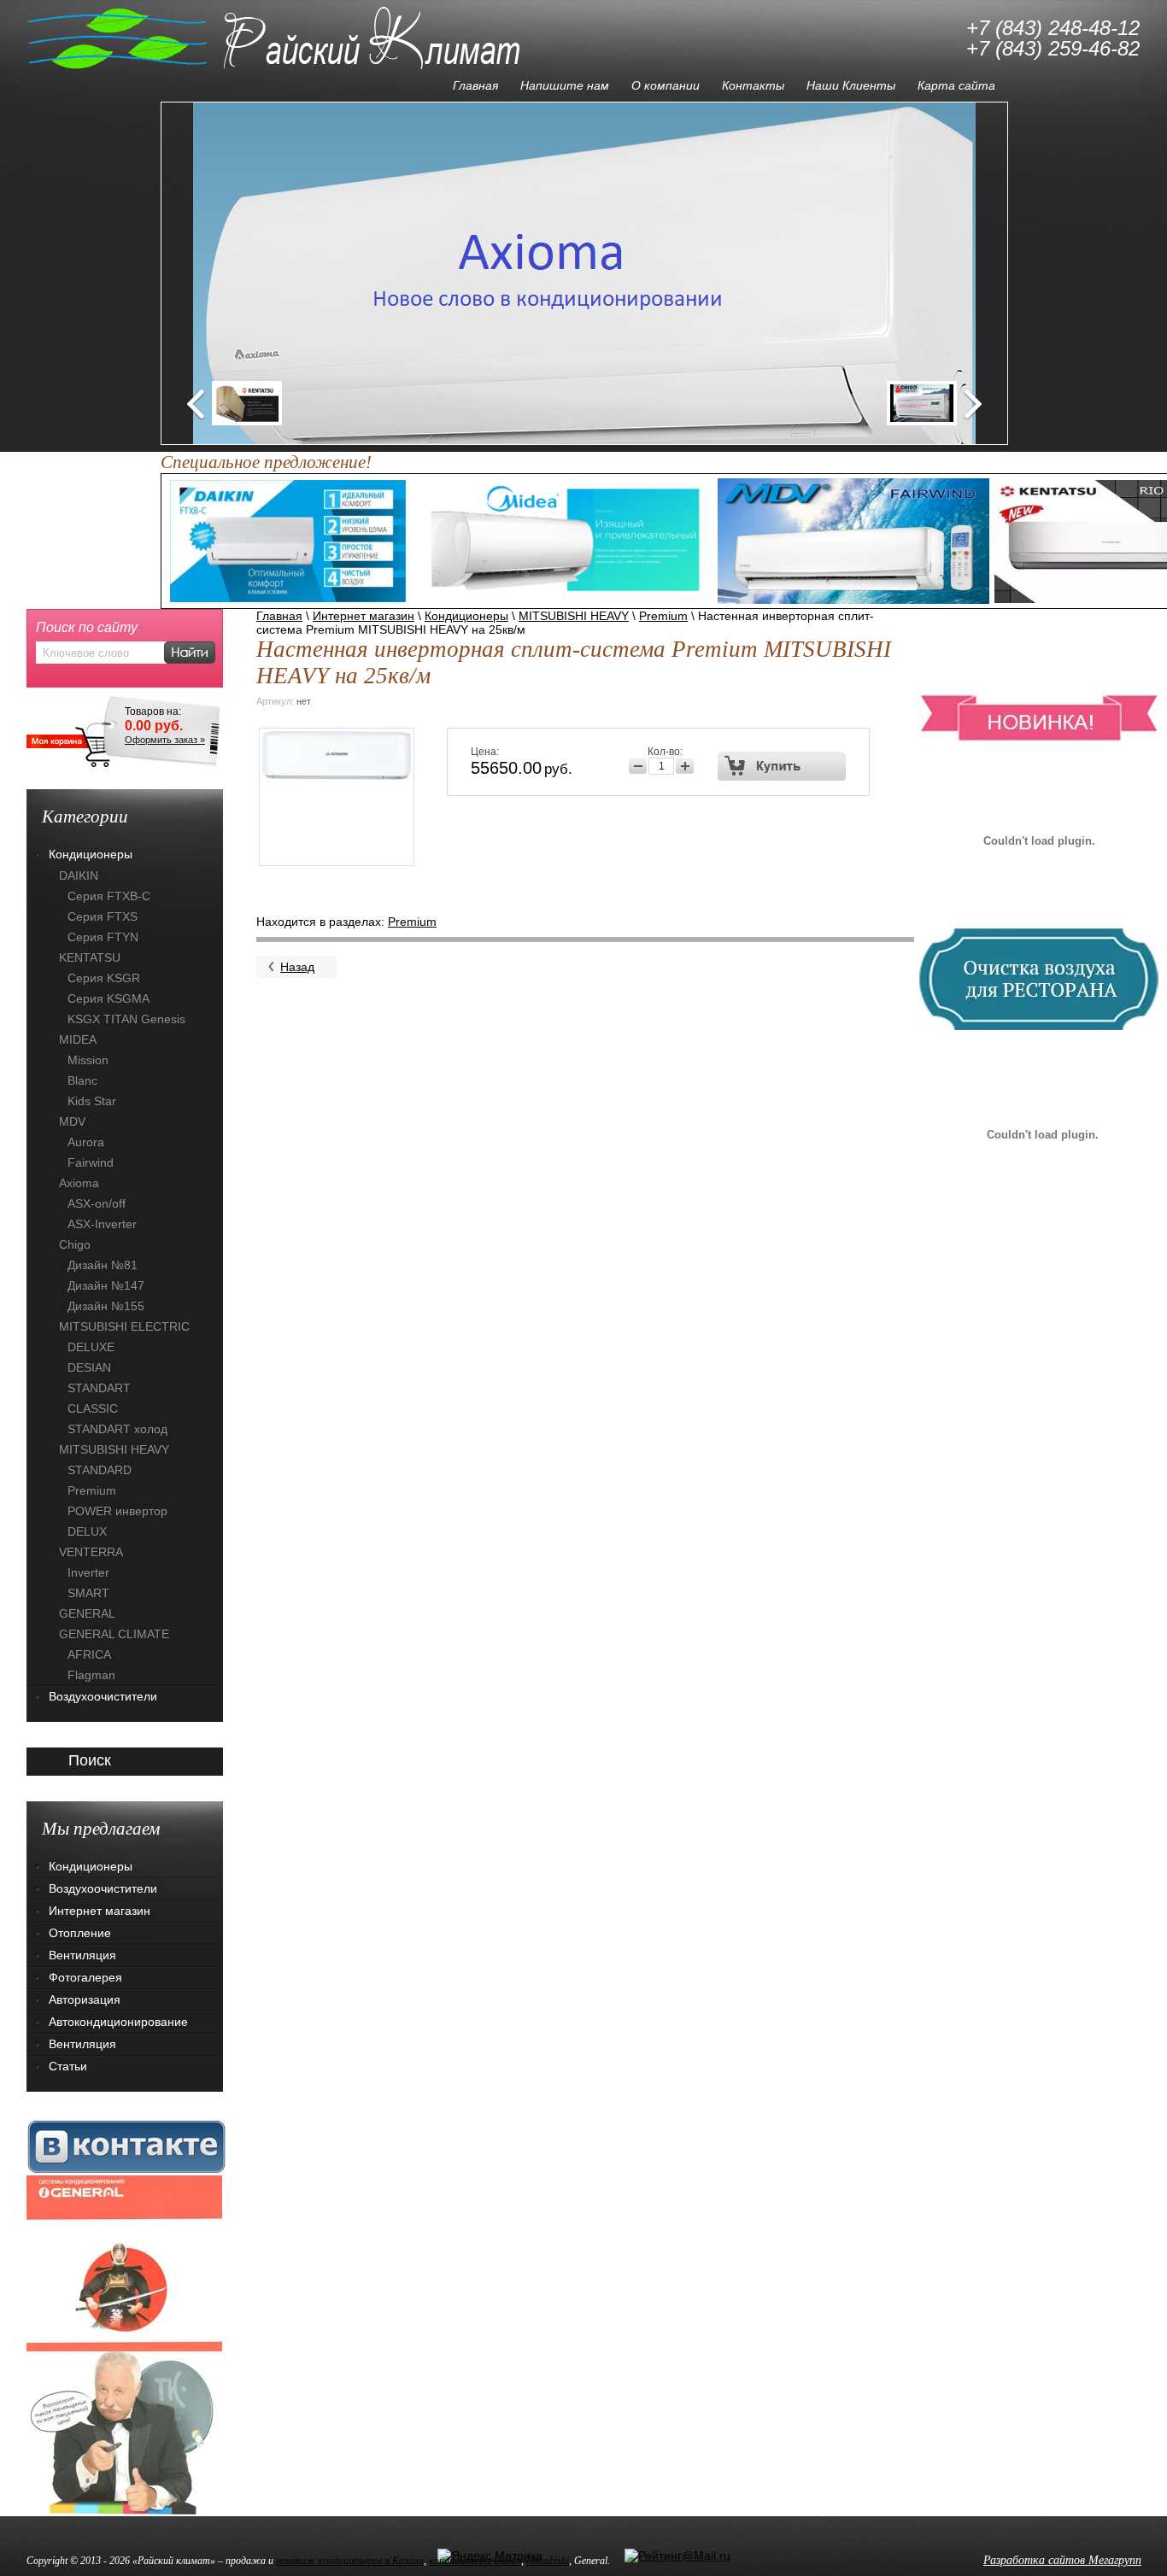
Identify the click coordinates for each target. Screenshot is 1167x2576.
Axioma (79, 1183)
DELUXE (91, 1347)
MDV (72, 1121)
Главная (279, 616)
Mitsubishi (548, 2561)
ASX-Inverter (102, 1224)
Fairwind (91, 1162)
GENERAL (87, 1613)
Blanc (82, 1080)
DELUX (87, 1531)
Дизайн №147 (106, 1285)
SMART (88, 1593)
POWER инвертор (117, 1511)
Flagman (91, 1675)
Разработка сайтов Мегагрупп (1062, 2560)
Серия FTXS (103, 916)
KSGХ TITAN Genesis (126, 1019)
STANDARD (100, 1470)
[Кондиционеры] (124, 2263)
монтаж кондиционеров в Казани (350, 2561)
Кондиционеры (466, 616)
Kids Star (92, 1101)
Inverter (88, 1572)
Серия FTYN (103, 937)
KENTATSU (90, 957)
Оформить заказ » (165, 740)
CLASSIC (93, 1408)
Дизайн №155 (106, 1306)
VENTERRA (91, 1552)
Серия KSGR (104, 978)
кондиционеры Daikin (475, 2561)
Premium (663, 616)
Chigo (75, 1244)
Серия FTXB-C (109, 896)
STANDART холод (117, 1429)
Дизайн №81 (103, 1265)
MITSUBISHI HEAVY (574, 616)
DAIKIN (79, 875)
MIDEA (78, 1039)
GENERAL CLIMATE (114, 1634)
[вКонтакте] (126, 2146)
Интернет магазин (364, 616)
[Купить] (782, 766)
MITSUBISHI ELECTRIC (124, 1326)
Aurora (86, 1142)
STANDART (99, 1388)
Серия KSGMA (108, 998)
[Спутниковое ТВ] (124, 2433)
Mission (88, 1060)
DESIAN (89, 1367)
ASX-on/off (97, 1203)
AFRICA (89, 1654)
